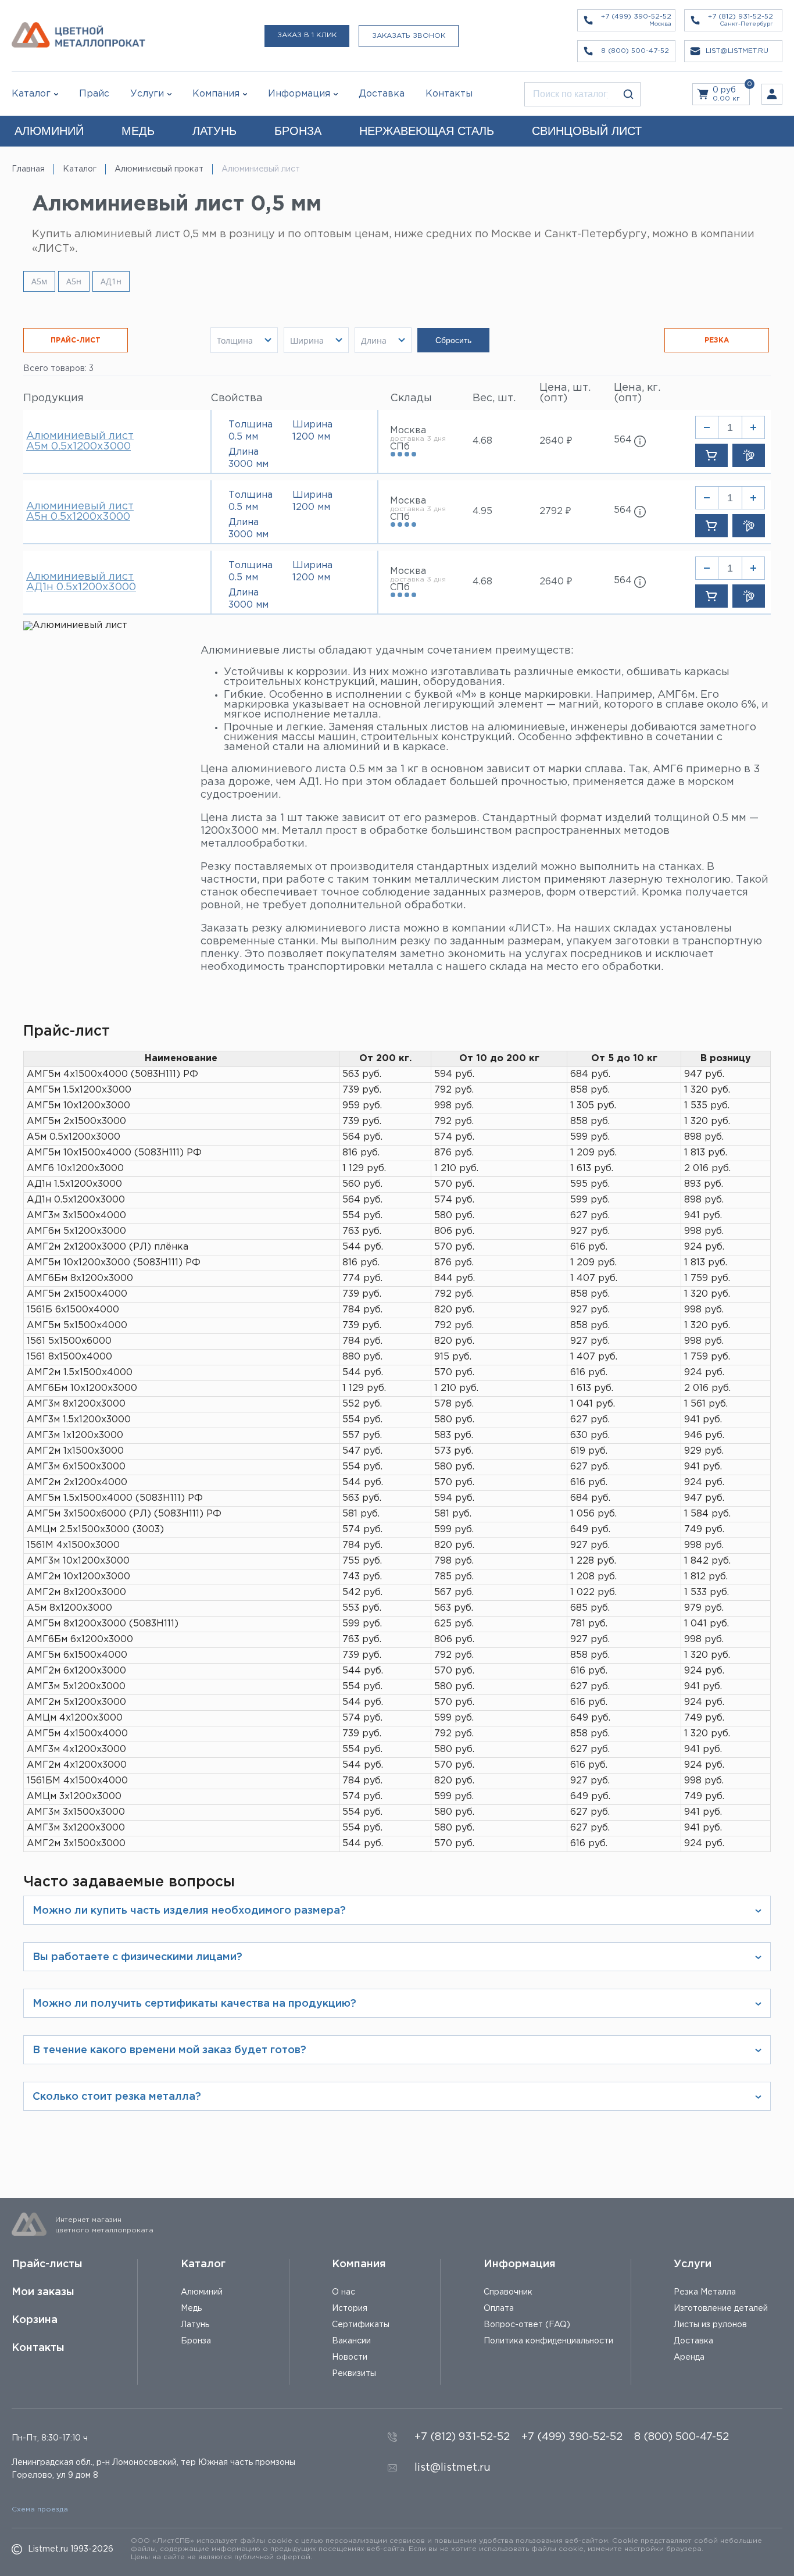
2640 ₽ (556, 441)
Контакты (38, 2348)
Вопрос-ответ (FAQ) (527, 2325)
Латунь (195, 2325)
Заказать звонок (409, 36)
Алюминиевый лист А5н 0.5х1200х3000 (80, 512)
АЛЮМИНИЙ (49, 131)
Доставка (693, 2341)
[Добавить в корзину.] (711, 455)
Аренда (689, 2357)
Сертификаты (361, 2325)
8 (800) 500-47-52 (682, 2437)
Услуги (693, 2264)
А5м (39, 281)
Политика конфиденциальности (548, 2341)
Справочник (508, 2292)
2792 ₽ (555, 511)
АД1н (111, 281)
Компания (359, 2264)
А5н (74, 281)
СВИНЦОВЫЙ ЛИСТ (587, 131)
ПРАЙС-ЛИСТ (76, 340)
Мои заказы (43, 2292)
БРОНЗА (298, 131)
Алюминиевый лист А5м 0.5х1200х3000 (80, 441)
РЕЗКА (717, 340)
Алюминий (202, 2292)
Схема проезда (40, 2509)
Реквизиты (354, 2374)
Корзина (35, 2320)
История (350, 2309)
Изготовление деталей (721, 2309)
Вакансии (351, 2341)
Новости (350, 2357)
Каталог (31, 94)
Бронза (196, 2341)
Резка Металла (705, 2292)
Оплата (499, 2309)
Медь (191, 2309)
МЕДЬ (138, 131)
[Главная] (78, 36)
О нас (344, 2292)
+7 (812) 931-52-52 (462, 2437)
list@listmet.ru (453, 2468)
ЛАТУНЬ (214, 131)
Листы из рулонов (710, 2325)
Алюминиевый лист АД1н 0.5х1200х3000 (81, 582)
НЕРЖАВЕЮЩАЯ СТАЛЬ (427, 131)
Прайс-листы (47, 2264)
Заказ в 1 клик (307, 35)
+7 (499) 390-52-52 (572, 2437)
